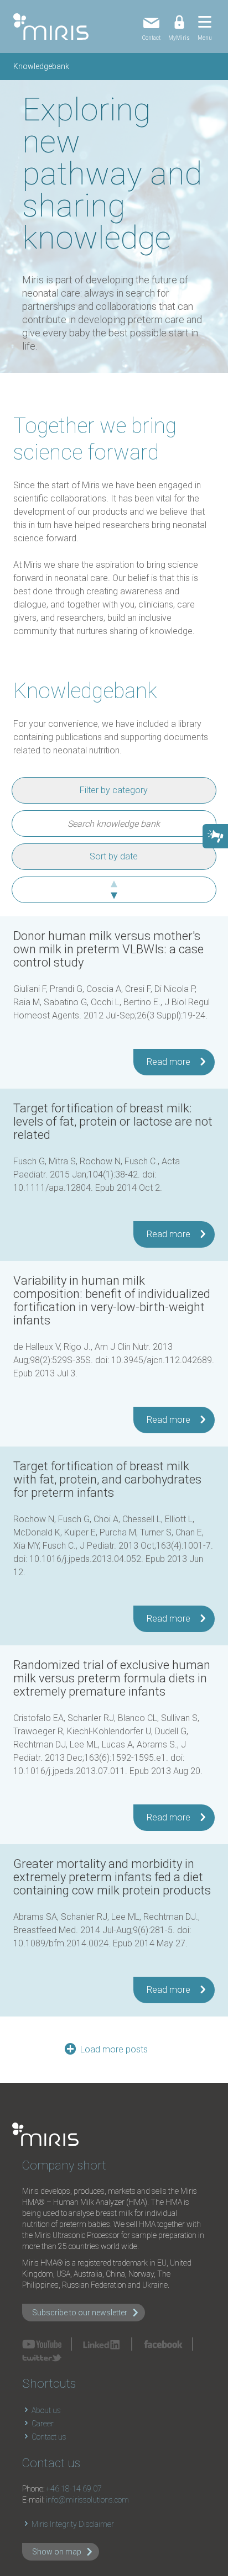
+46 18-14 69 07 (74, 2489)
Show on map (57, 2552)
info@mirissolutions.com (87, 2500)
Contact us (48, 2437)
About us (45, 2410)
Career (42, 2424)
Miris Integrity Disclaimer (72, 2524)
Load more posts (114, 2049)
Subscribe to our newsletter (80, 2313)
